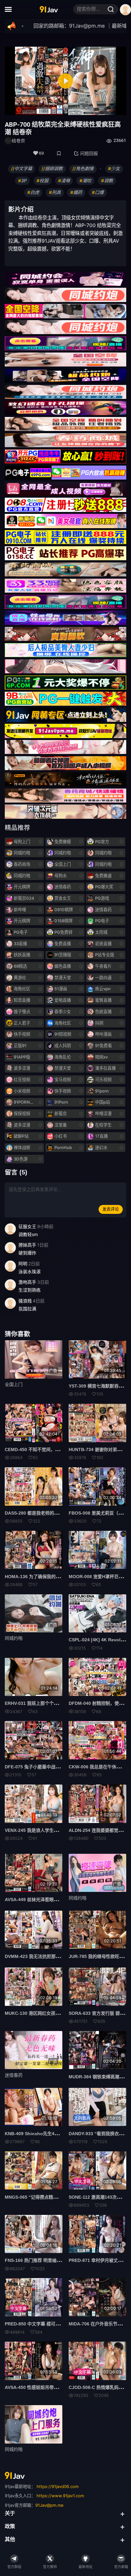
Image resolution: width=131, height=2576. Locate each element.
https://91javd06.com (58, 2486)
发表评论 (111, 1209)
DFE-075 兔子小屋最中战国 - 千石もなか (45, 1767)
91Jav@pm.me (49, 2505)
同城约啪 (14, 1638)
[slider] (38, 108)
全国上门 (14, 1384)
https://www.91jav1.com (60, 2496)
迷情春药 (14, 2075)
